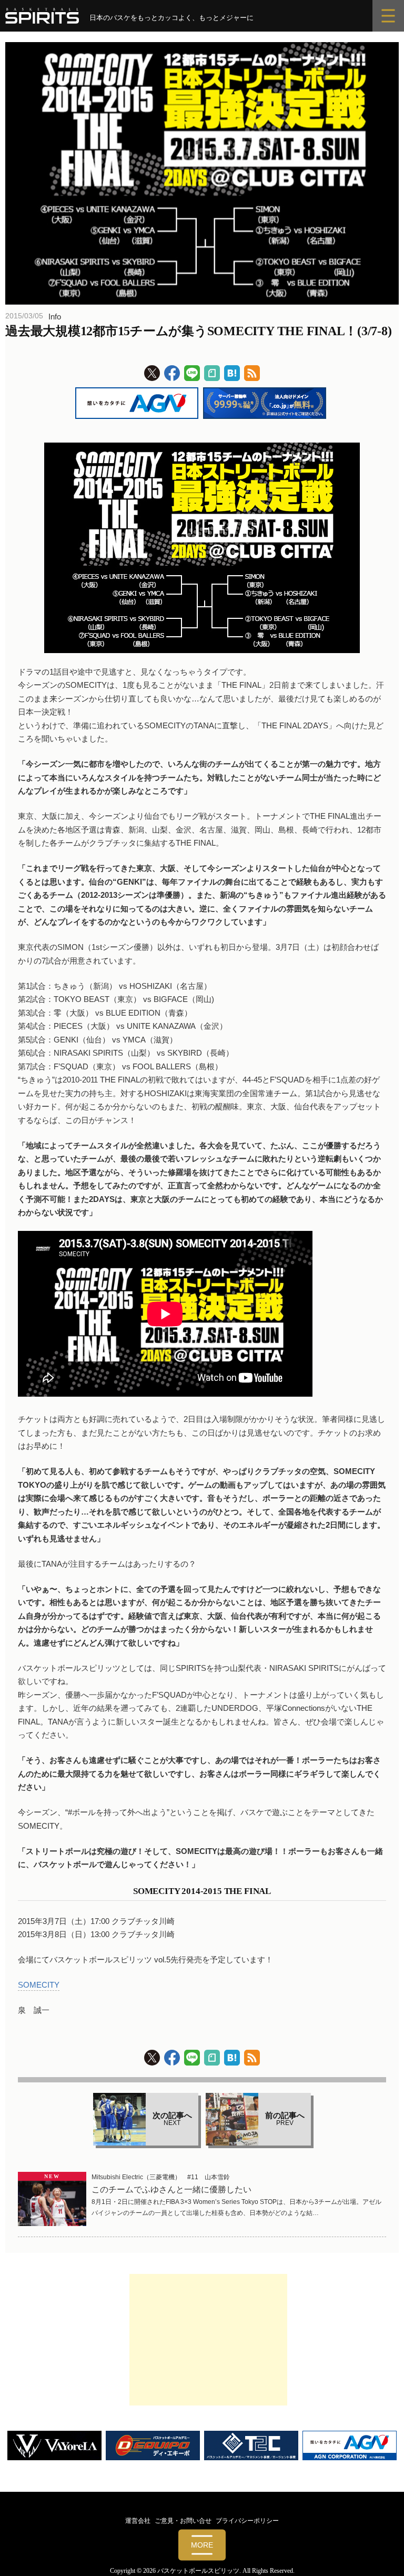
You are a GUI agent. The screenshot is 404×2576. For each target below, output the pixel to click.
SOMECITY (39, 1985)
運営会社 (138, 2521)
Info (55, 317)
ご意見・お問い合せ (183, 2521)
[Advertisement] (208, 2340)
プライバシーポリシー (247, 2521)
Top (379, 2551)
